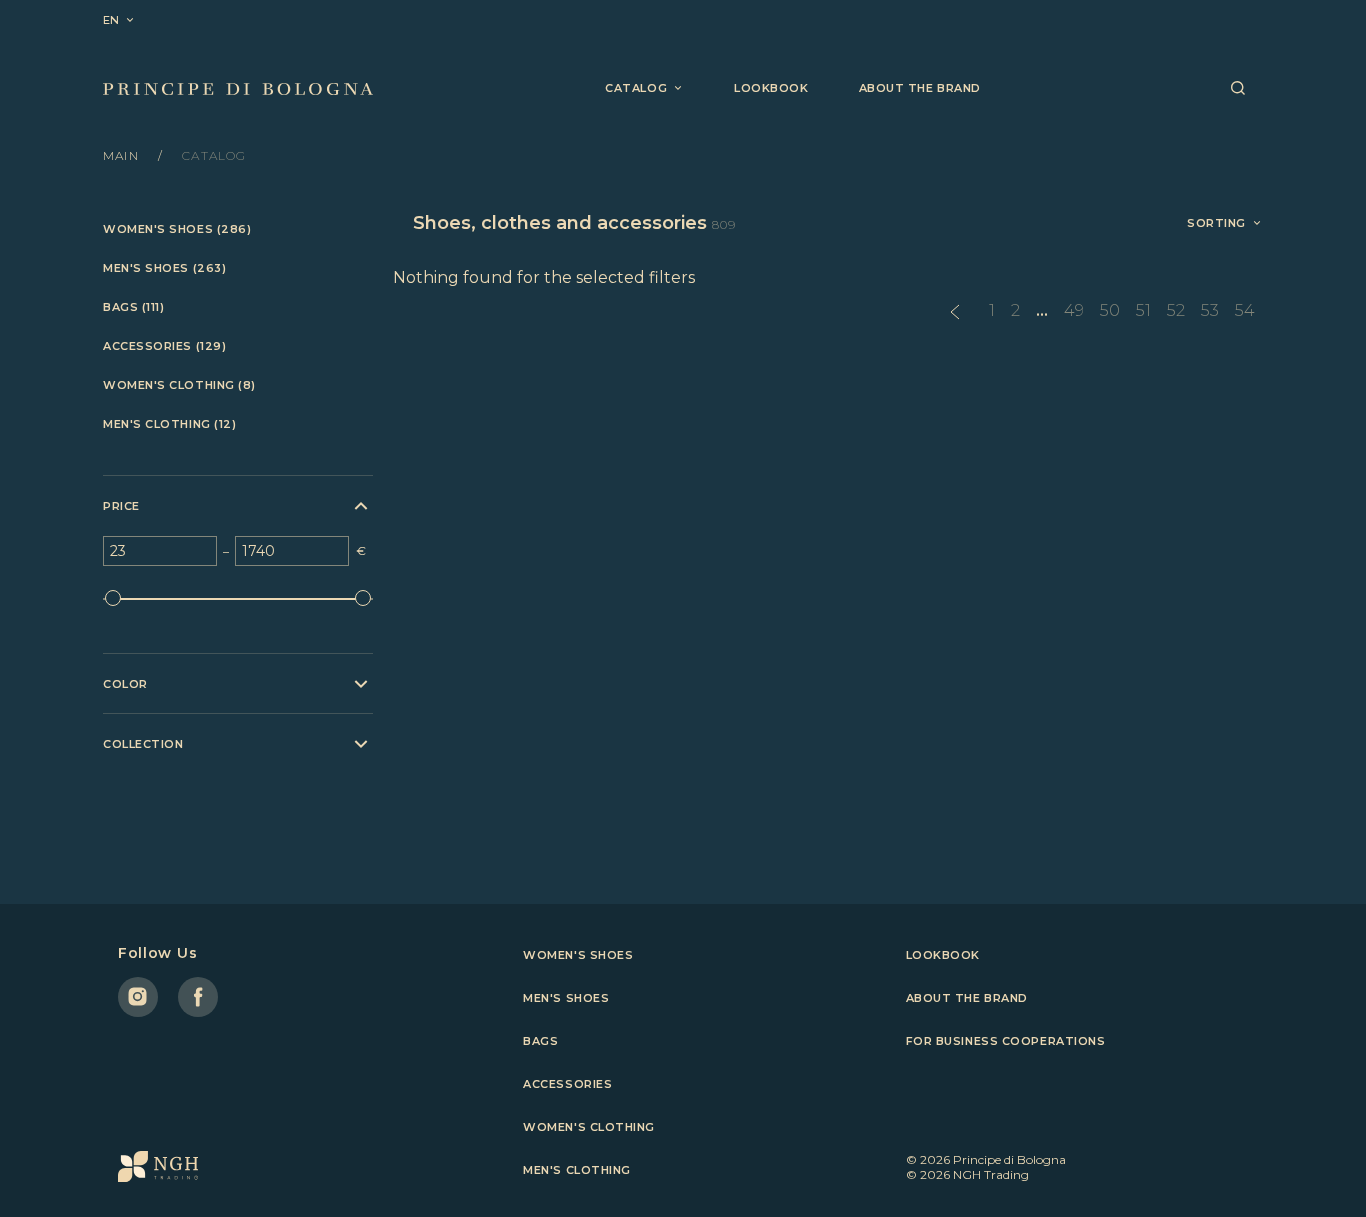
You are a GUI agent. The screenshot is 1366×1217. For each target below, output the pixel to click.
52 (1176, 310)
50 (1110, 310)
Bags (540, 1041)
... (1042, 310)
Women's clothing (589, 1127)
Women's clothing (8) (179, 385)
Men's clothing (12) (169, 424)
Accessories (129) (164, 346)
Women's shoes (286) (177, 229)
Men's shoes (566, 998)
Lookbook (771, 88)
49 (1074, 310)
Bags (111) (134, 307)
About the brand (920, 88)
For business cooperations (1006, 1041)
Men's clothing (577, 1170)
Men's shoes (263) (164, 268)
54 (1245, 310)
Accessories (567, 1084)
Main (123, 155)
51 (1143, 310)
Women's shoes (578, 955)
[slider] (113, 598)
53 (1210, 310)
